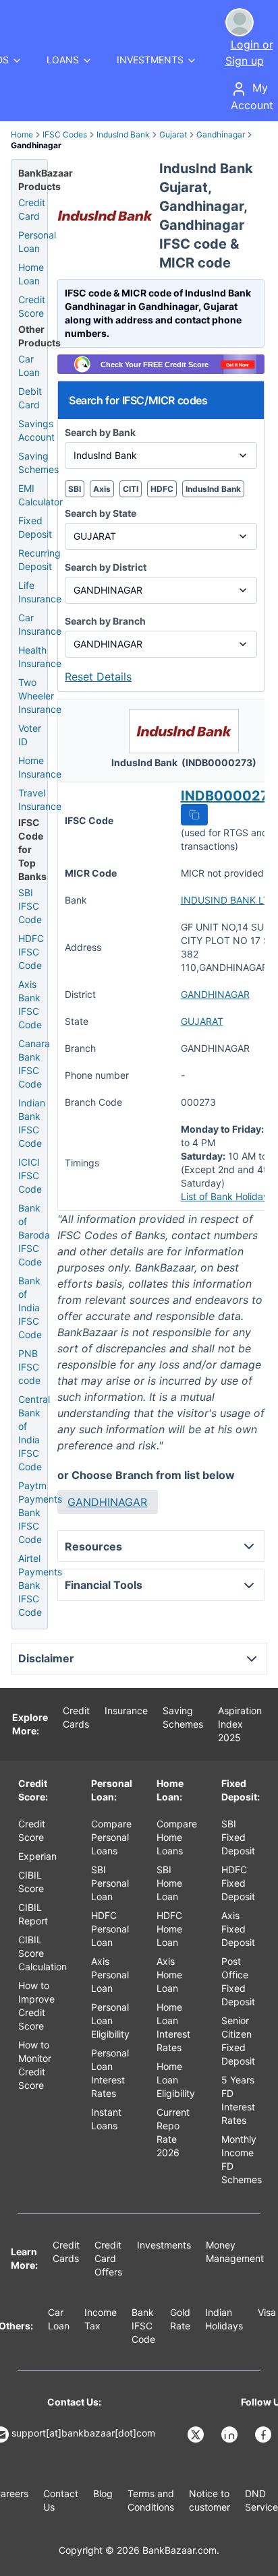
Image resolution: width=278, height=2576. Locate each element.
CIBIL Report (33, 1914)
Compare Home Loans (177, 1837)
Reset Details (98, 677)
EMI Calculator (40, 495)
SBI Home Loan (169, 1883)
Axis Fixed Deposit (238, 1929)
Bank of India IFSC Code (30, 1308)
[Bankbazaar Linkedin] (231, 2434)
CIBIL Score (31, 1882)
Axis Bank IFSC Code (30, 1004)
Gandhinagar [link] (36, 145)
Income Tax (101, 2319)
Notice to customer (210, 2500)
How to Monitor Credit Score (35, 2065)
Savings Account (36, 430)
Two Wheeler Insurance (40, 696)
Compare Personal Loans (111, 1837)
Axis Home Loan (169, 1975)
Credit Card (32, 209)
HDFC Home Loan (169, 1929)
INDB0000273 (229, 796)
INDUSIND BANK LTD (228, 900)
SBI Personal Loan (110, 1883)
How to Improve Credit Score (36, 2006)
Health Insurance (40, 657)
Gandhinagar (221, 134)
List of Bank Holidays (227, 1196)
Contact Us (61, 2500)
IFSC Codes (65, 134)
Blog (103, 2493)
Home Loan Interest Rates (173, 2027)
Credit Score (32, 306)
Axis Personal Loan (110, 1975)
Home (22, 134)
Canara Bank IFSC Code (34, 1064)
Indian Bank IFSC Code (32, 1123)
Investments (164, 2245)
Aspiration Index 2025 (240, 1724)
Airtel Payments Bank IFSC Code (40, 1585)
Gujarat (173, 134)
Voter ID (30, 735)
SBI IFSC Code (30, 906)
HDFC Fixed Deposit (238, 1883)
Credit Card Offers (108, 2258)
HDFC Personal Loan (110, 1929)
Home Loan (31, 274)
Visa (267, 2312)
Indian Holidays (224, 2319)
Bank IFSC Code (143, 2326)
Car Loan (29, 366)
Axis (102, 489)
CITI (131, 489)
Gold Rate (180, 2319)
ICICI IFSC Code (30, 1175)
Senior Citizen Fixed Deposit (238, 2041)
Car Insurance (40, 624)
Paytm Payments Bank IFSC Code (40, 1512)
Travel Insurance (40, 799)
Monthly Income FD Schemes (242, 2159)
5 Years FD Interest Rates (238, 2100)
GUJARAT (202, 1021)
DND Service (261, 2500)
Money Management (235, 2252)
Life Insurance (40, 592)
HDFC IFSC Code (31, 952)
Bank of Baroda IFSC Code (34, 1235)
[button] (194, 815)
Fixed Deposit (35, 527)
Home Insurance (40, 767)
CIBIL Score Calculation (43, 1953)
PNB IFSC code (29, 1367)
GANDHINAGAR (215, 994)
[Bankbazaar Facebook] (265, 2434)
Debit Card (30, 398)
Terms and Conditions (151, 2500)
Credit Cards (76, 1717)
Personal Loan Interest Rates (110, 2073)
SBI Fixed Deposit (238, 1837)
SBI (75, 489)
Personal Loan (37, 242)
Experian (37, 1856)
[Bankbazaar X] (197, 2434)
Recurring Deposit (39, 560)
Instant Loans (106, 2119)
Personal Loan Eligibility (110, 2020)
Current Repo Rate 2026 (173, 2132)
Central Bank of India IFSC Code (34, 1433)
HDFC (162, 489)
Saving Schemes (38, 463)
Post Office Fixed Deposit (238, 1981)
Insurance (126, 1710)
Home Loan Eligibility (176, 2080)
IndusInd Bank (123, 134)
